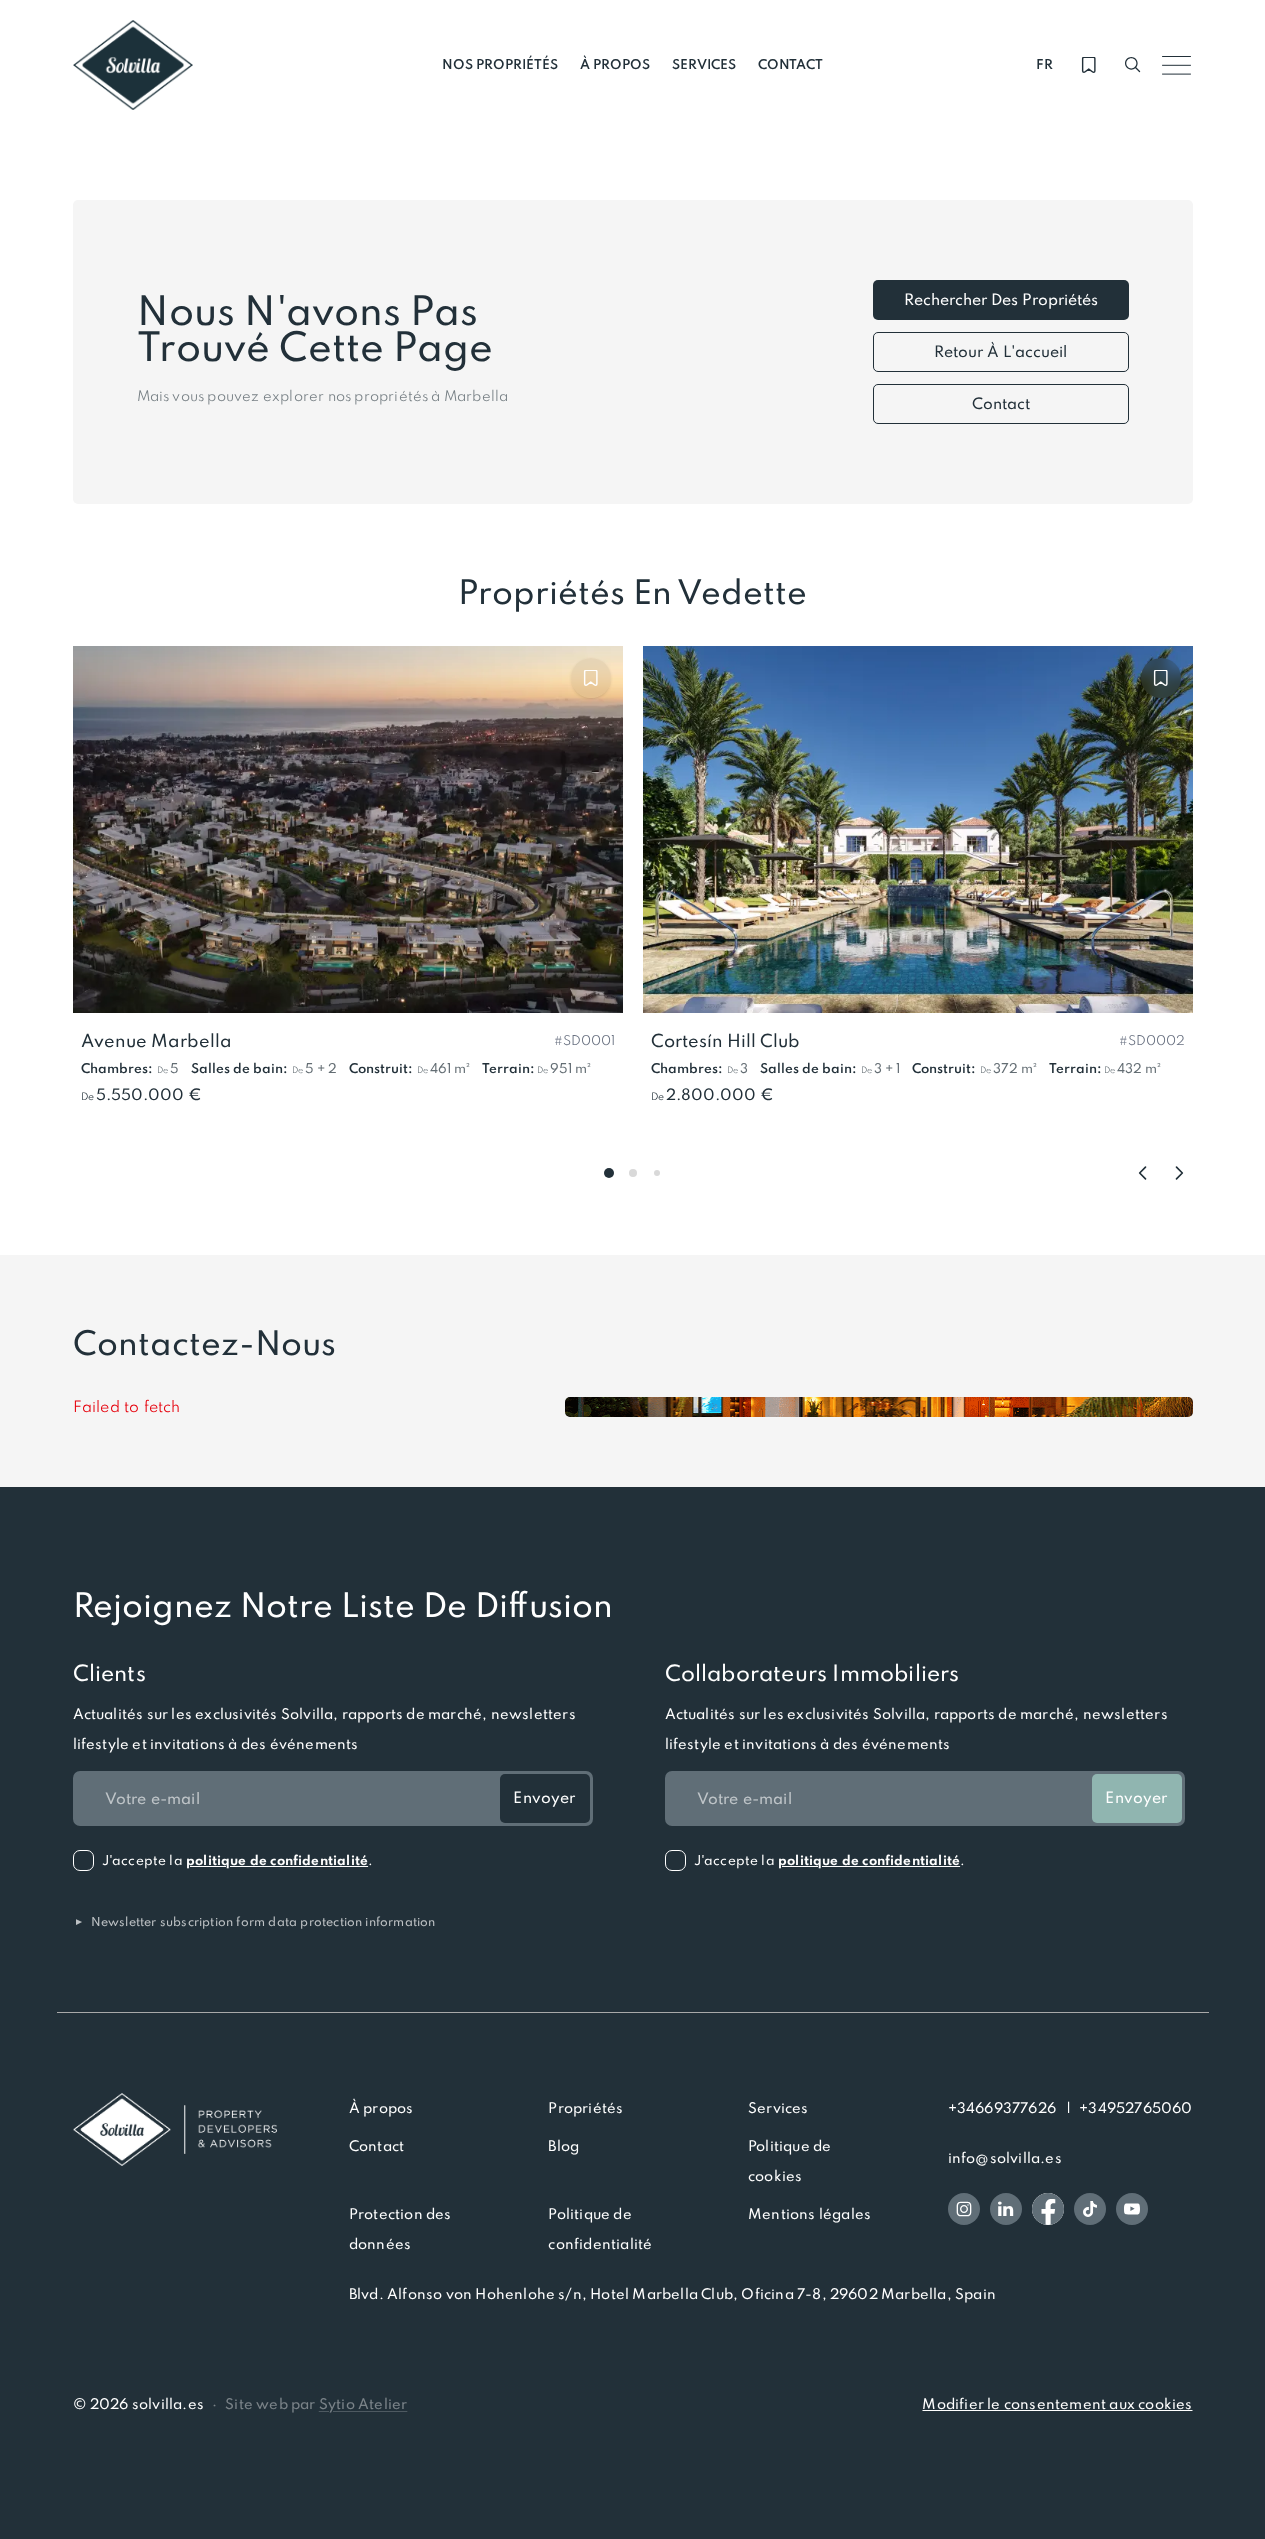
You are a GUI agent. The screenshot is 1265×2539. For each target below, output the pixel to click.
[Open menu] (1177, 65)
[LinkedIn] (1006, 2209)
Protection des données (400, 2229)
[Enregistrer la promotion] (591, 678)
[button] (584, 1039)
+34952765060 (1135, 2108)
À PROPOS (615, 64)
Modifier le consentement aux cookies (1057, 2404)
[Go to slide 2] (633, 1173)
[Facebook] (1048, 2209)
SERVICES (704, 64)
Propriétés (585, 2108)
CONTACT (790, 64)
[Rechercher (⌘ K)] (1133, 65)
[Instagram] (964, 2209)
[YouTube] (1132, 2209)
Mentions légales (809, 2214)
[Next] (1179, 1173)
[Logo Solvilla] (175, 2129)
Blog (563, 2146)
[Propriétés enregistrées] (1089, 65)
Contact (1001, 403)
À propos (381, 2108)
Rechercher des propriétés (1001, 299)
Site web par (316, 2404)
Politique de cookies (789, 2161)
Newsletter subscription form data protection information (254, 1922)
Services (778, 2108)
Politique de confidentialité (600, 2229)
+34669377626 (1002, 2108)
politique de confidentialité (277, 1860)
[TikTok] (1090, 2209)
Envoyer (544, 1797)
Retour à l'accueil (1000, 351)
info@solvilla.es (1005, 2158)
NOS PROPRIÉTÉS (500, 64)
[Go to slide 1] (609, 1173)
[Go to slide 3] (657, 1173)
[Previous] (1143, 1173)
